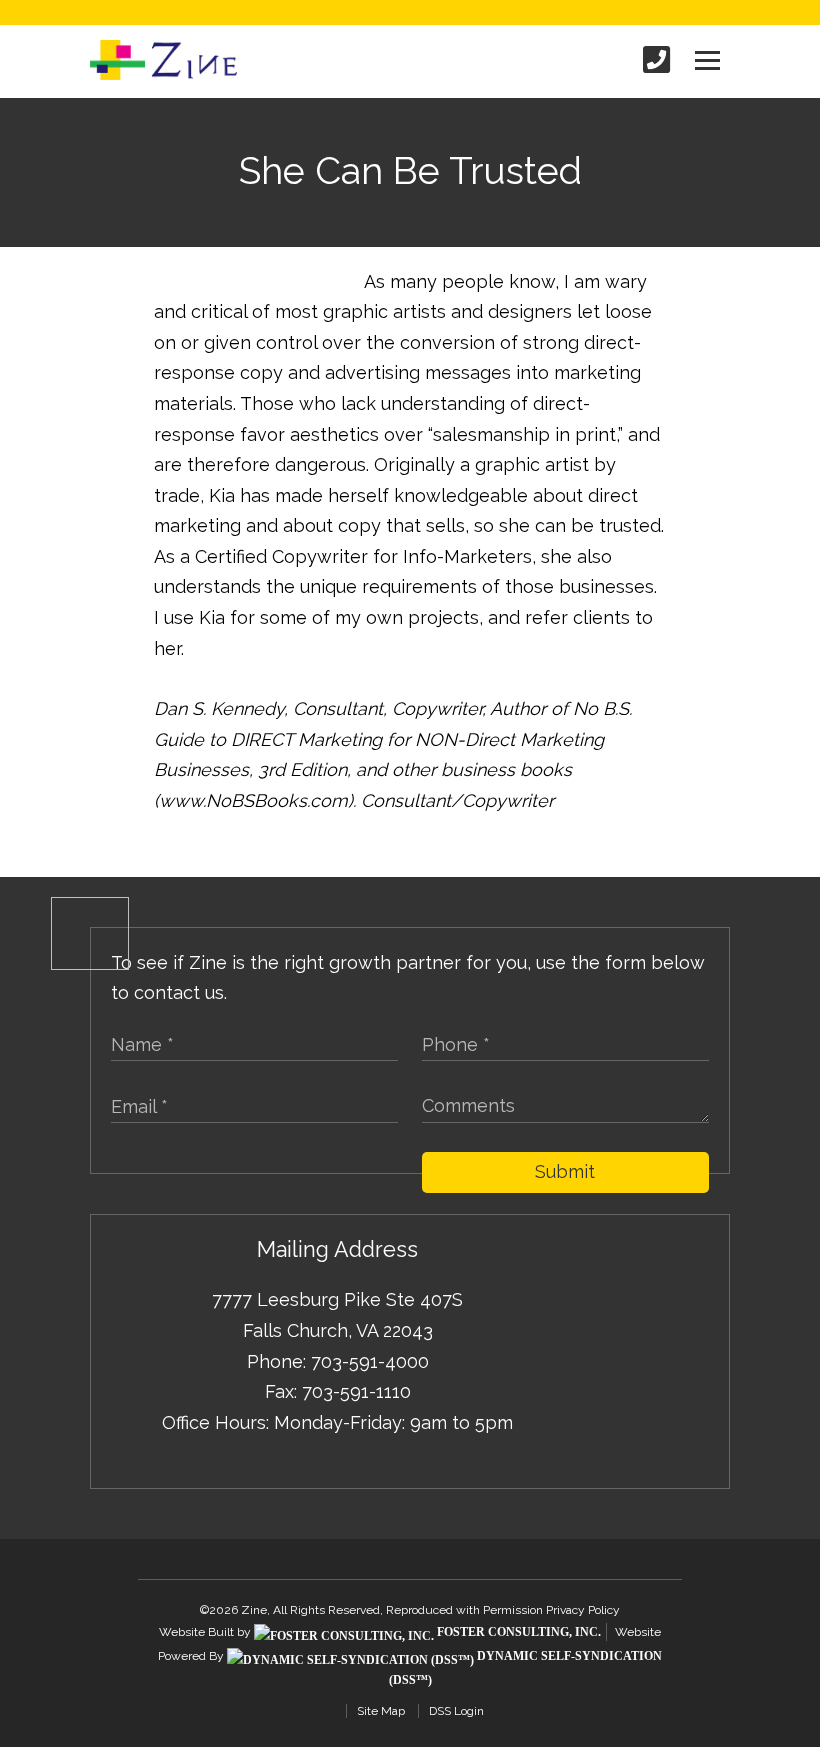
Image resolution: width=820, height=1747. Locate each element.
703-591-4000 (370, 1361)
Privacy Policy (583, 1610)
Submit (565, 1171)
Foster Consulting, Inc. (517, 1632)
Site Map (381, 1711)
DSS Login (456, 1711)
